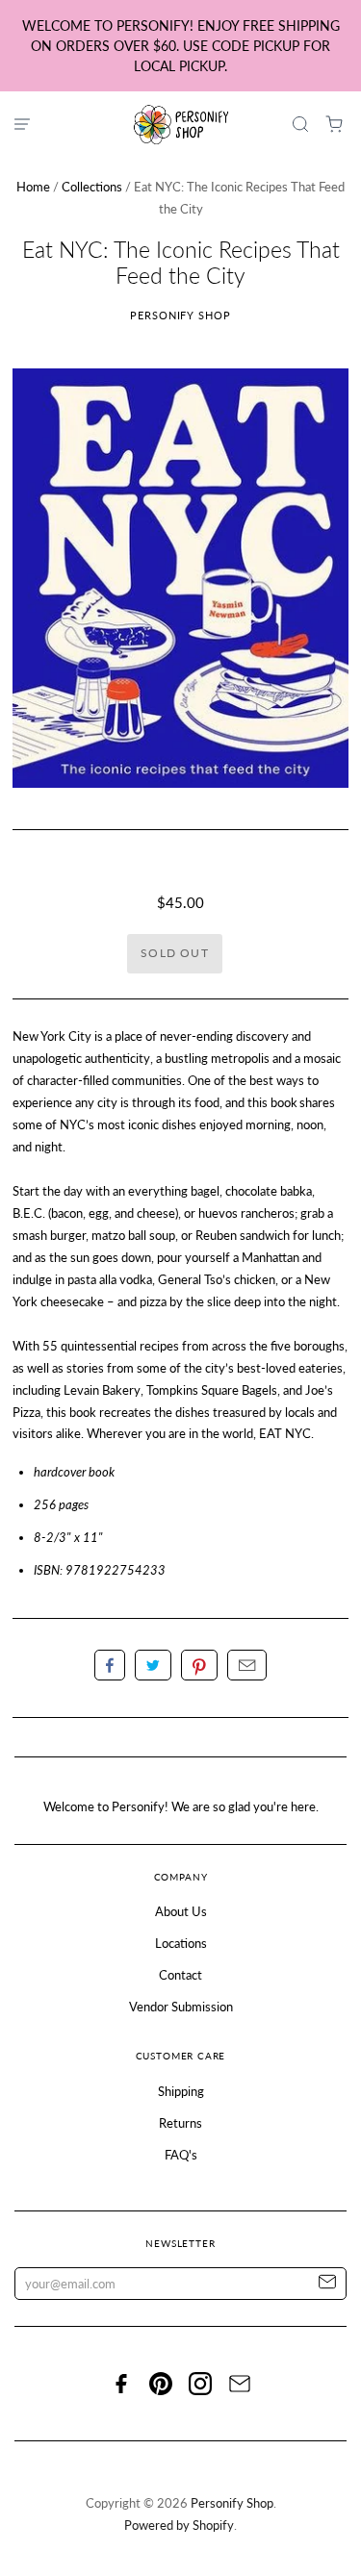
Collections (92, 187)
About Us (181, 1911)
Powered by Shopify (179, 2525)
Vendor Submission (181, 2007)
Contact (180, 1975)
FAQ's (181, 2155)
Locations (181, 1943)
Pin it (199, 1665)
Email (247, 1665)
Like (110, 1665)
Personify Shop (180, 315)
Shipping (181, 2091)
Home (33, 187)
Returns (180, 2123)
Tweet (153, 1665)
